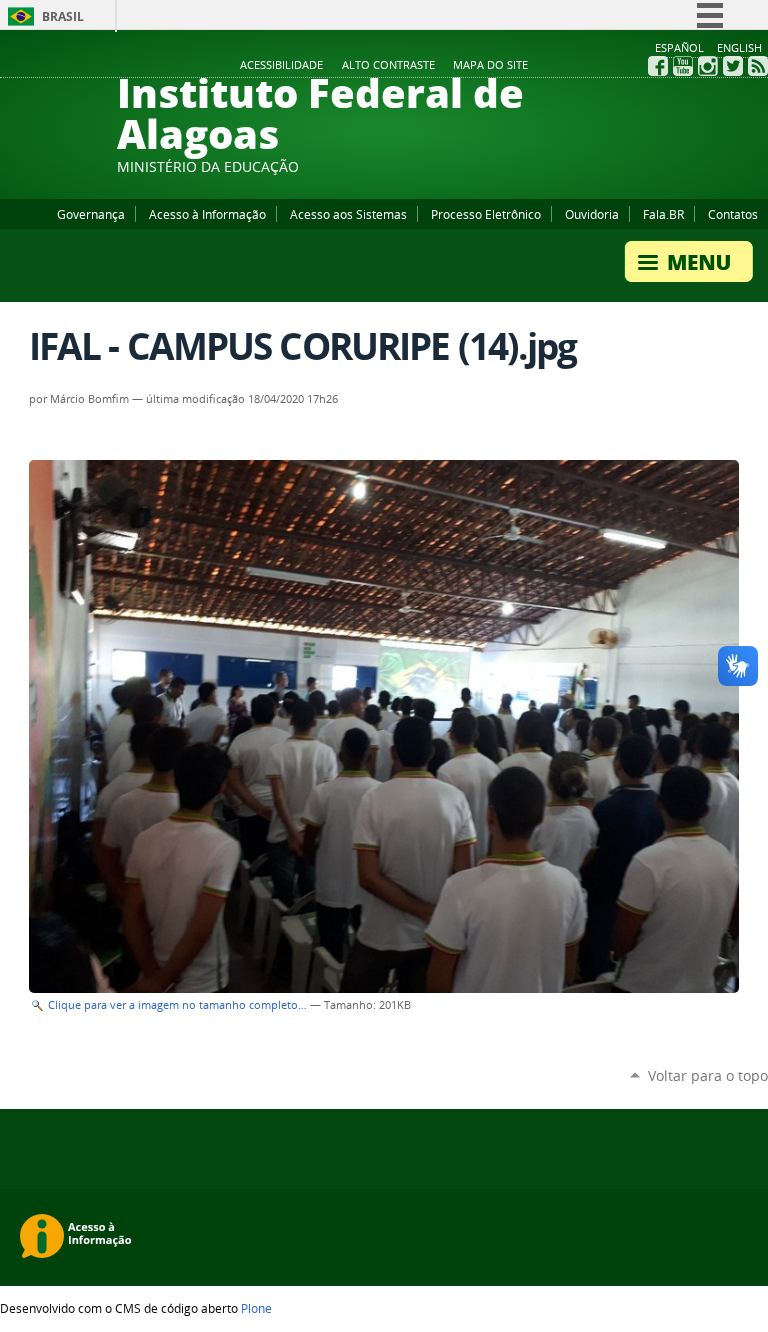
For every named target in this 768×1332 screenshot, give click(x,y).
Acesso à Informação (207, 214)
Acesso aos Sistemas (348, 214)
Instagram (708, 66)
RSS (758, 66)
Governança (91, 214)
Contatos (733, 214)
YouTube (683, 66)
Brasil (63, 16)
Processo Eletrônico (486, 214)
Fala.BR (663, 214)
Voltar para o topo (708, 1075)
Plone (256, 1308)
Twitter (733, 66)
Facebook (658, 66)
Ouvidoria (592, 214)
